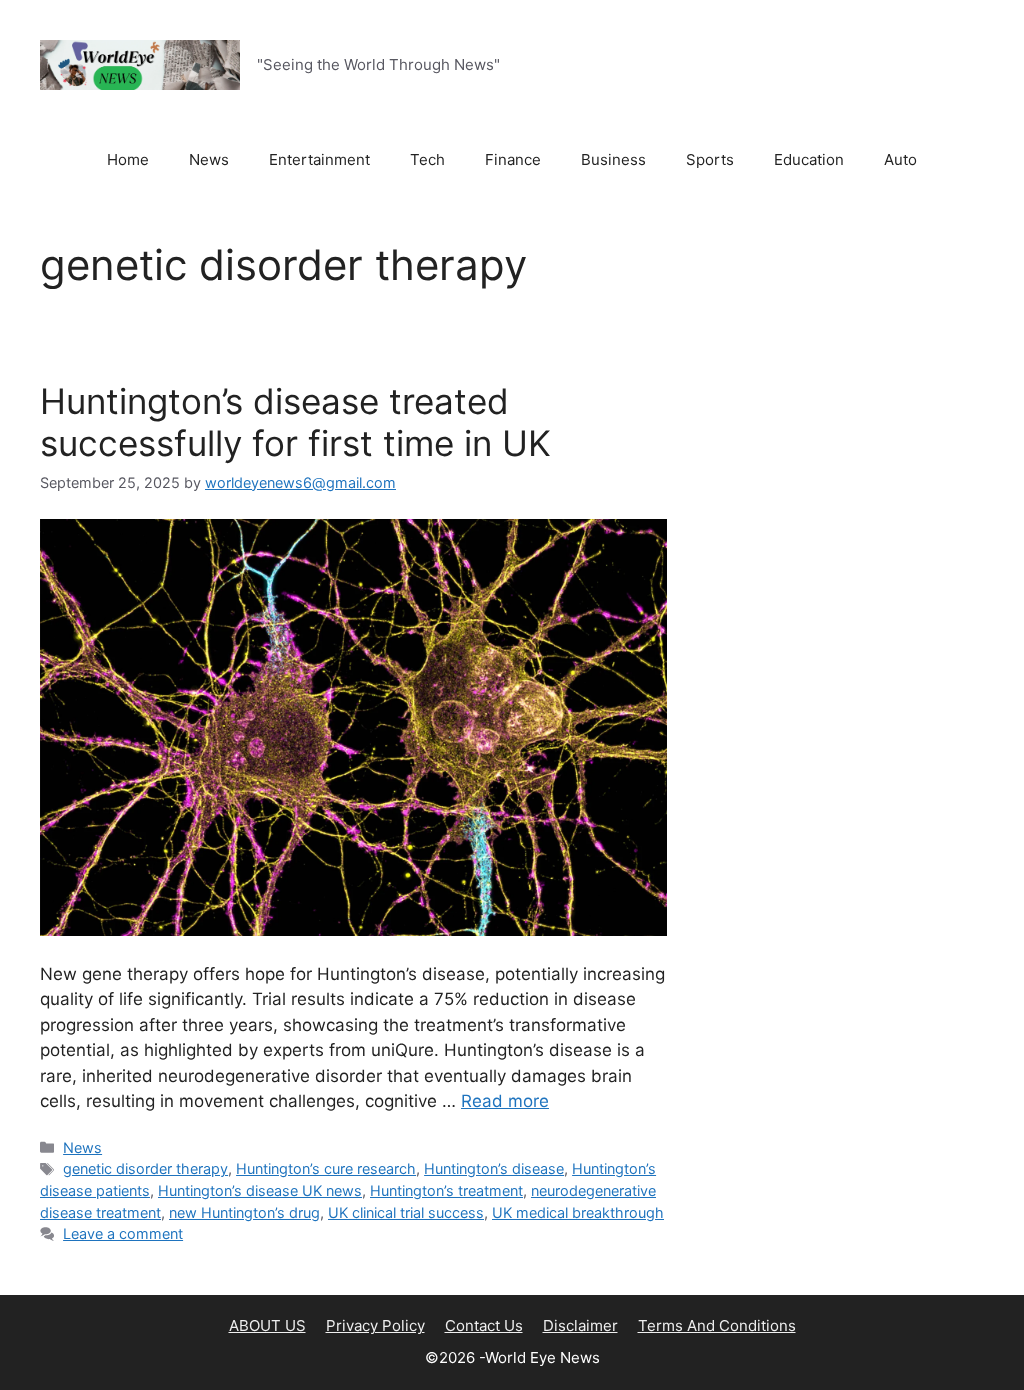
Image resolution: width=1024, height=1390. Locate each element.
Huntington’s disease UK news (260, 1190)
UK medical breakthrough (578, 1212)
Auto (900, 159)
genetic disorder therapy (145, 1168)
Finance (513, 159)
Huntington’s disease (494, 1168)
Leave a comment (123, 1233)
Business (613, 159)
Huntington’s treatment (446, 1190)
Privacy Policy (375, 1325)
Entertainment (319, 159)
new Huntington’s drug (244, 1212)
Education (809, 159)
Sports (710, 159)
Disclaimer (580, 1325)
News (209, 159)
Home (128, 159)
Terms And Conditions (717, 1325)
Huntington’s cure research (326, 1168)
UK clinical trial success (406, 1212)
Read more (505, 1101)
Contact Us (484, 1325)
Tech (427, 159)
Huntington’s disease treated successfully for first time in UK (295, 422)
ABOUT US (267, 1325)
